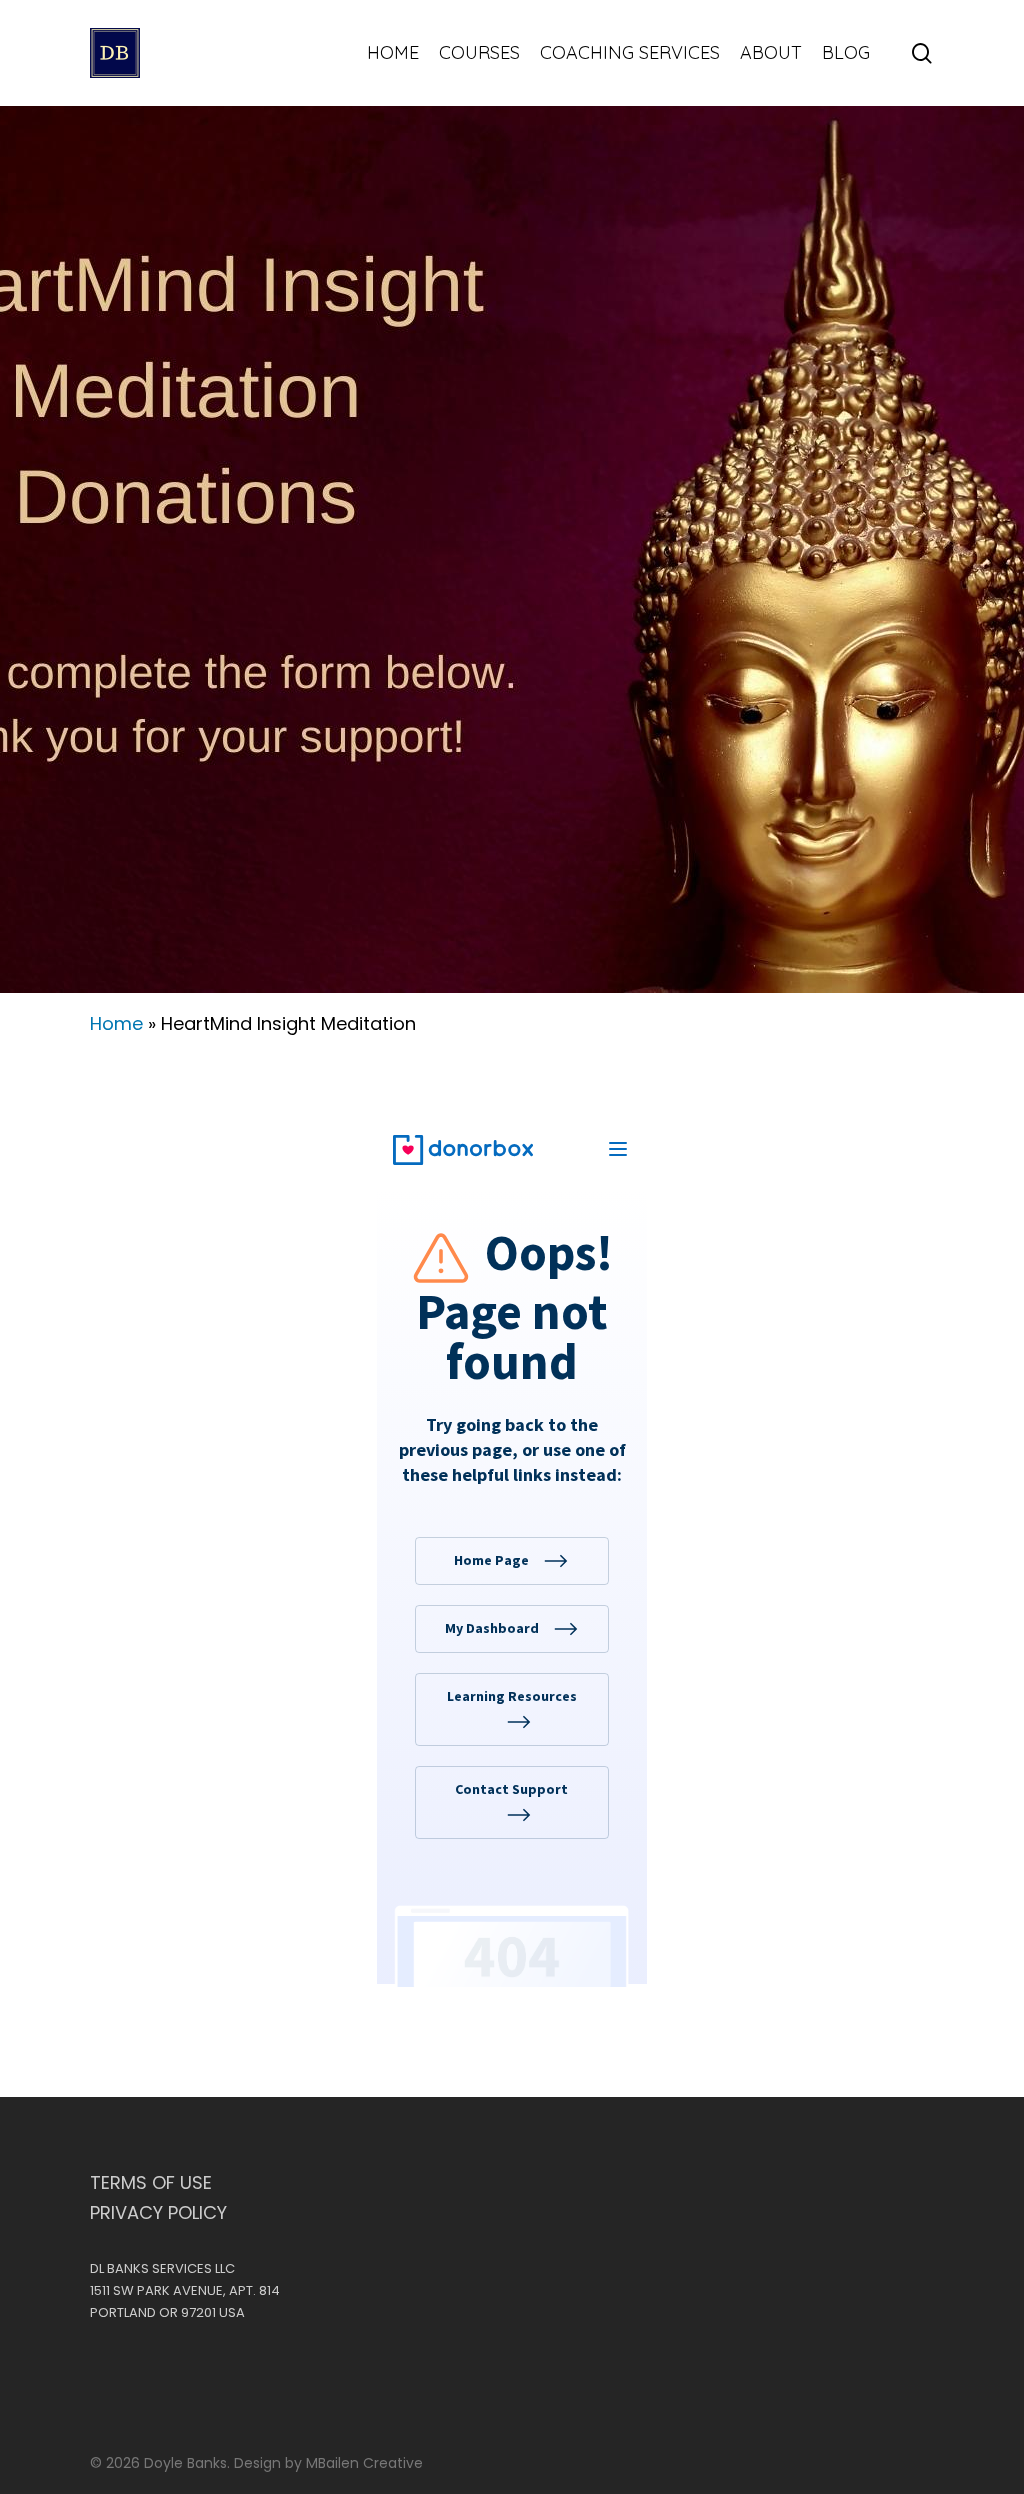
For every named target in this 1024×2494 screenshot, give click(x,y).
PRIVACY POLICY (158, 2213)
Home (116, 1023)
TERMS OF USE (151, 2183)
